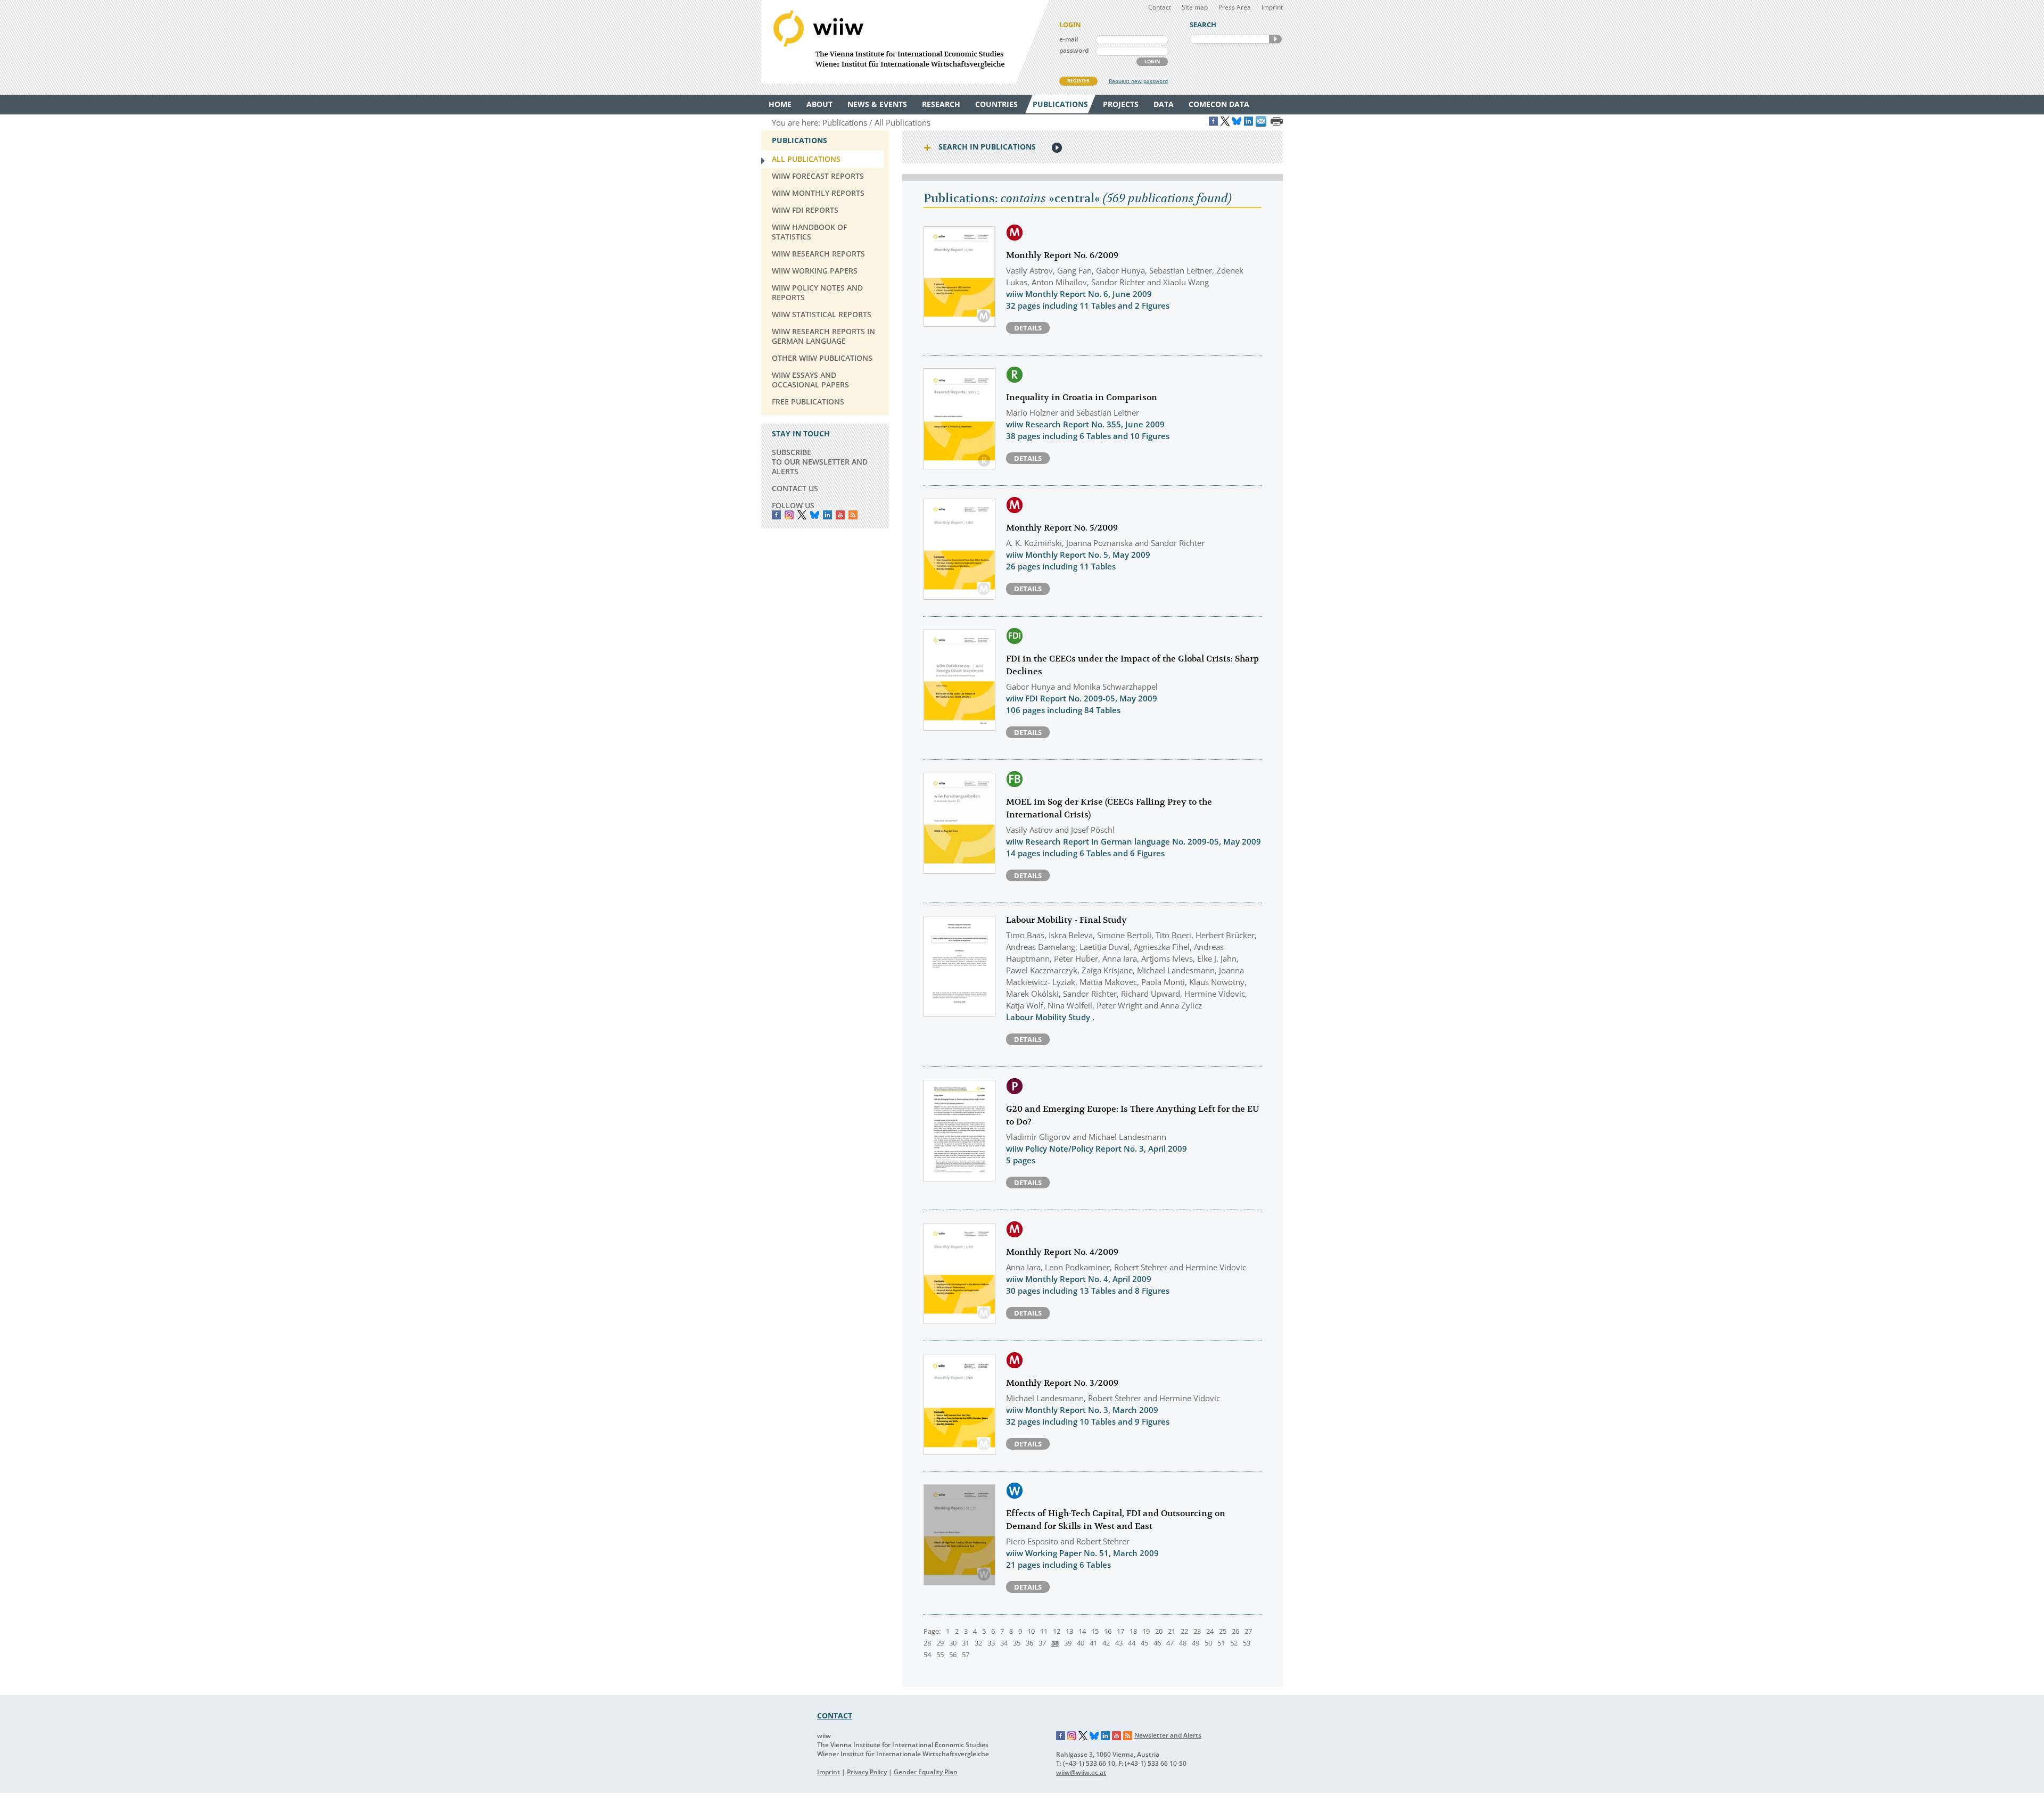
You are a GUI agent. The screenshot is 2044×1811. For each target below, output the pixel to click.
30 (953, 1643)
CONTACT (835, 1715)
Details (1028, 328)
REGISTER (1078, 81)
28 (927, 1643)
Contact (1160, 7)
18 (1133, 1631)
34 (1004, 1643)
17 (1120, 1631)
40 (1081, 1643)
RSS (853, 515)
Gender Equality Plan (926, 1772)
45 (1144, 1643)
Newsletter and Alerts (1168, 1735)
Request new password (1138, 81)
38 (1055, 1643)
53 (1247, 1643)
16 (1108, 1631)
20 (1159, 1631)
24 (1210, 1631)
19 (1146, 1631)
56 (953, 1655)
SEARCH (1275, 39)
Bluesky (815, 515)
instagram (789, 515)
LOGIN (1152, 61)
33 (991, 1643)
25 (1223, 1631)
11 (1044, 1631)
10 (1031, 1631)
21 (1172, 1631)
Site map (1195, 7)
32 (978, 1643)
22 (1184, 1631)
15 (1095, 1631)
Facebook (776, 515)
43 (1119, 1643)
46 (1157, 1643)
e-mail (1069, 39)
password (1074, 50)
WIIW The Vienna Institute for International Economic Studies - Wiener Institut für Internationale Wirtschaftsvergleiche (905, 42)
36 (1029, 1643)
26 (1235, 1631)
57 (966, 1655)
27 (1248, 1631)
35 (1017, 1643)
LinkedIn (827, 515)
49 (1196, 1643)
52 (1234, 1643)
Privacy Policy (867, 1772)
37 (1042, 1643)
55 (940, 1655)
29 (940, 1643)
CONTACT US (795, 488)
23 (1197, 1631)
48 (1183, 1643)
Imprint (1272, 7)
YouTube (840, 515)
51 (1221, 1643)
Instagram (1072, 1736)
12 (1057, 1631)
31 (966, 1643)
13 (1069, 1631)
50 (1208, 1643)
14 (1082, 1631)
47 (1170, 1643)
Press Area (1235, 7)
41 (1093, 1643)
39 (1068, 1643)
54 (927, 1655)
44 (1132, 1643)
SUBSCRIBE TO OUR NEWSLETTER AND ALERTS (820, 462)
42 (1106, 1643)
